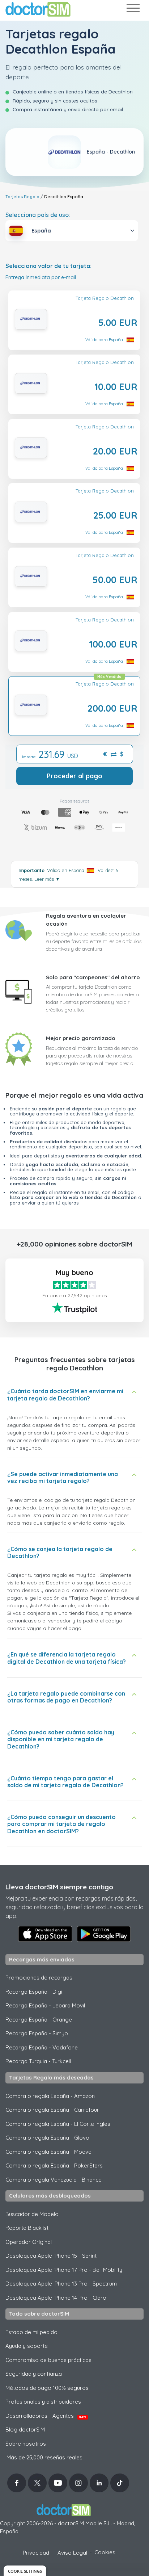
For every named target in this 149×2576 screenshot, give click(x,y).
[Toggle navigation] (133, 10)
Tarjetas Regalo (22, 196)
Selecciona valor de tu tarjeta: (48, 266)
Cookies (105, 2552)
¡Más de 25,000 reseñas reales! (44, 2457)
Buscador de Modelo (32, 2214)
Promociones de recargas (39, 1978)
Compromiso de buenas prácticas (48, 2360)
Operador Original (29, 2242)
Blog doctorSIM (25, 2430)
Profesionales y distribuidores (43, 2402)
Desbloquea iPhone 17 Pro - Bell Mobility (64, 2270)
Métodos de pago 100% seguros (47, 2388)
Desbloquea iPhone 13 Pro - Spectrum (61, 2284)
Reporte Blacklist (27, 2228)
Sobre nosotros (26, 2444)
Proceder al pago (74, 776)
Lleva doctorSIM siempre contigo (59, 1887)
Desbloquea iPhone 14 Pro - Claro (56, 2298)
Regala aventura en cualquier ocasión (86, 920)
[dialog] (25, 2571)
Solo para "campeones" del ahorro (93, 977)
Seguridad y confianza (34, 2374)
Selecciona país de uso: (38, 215)
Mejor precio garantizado (81, 1038)
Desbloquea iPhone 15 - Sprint (51, 2256)
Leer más (47, 879)
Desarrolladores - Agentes (46, 2416)
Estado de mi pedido (31, 2332)
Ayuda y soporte (27, 2346)
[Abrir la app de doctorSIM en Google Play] (104, 1934)
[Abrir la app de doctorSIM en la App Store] (45, 1934)
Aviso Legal (72, 2553)
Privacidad (36, 2553)
